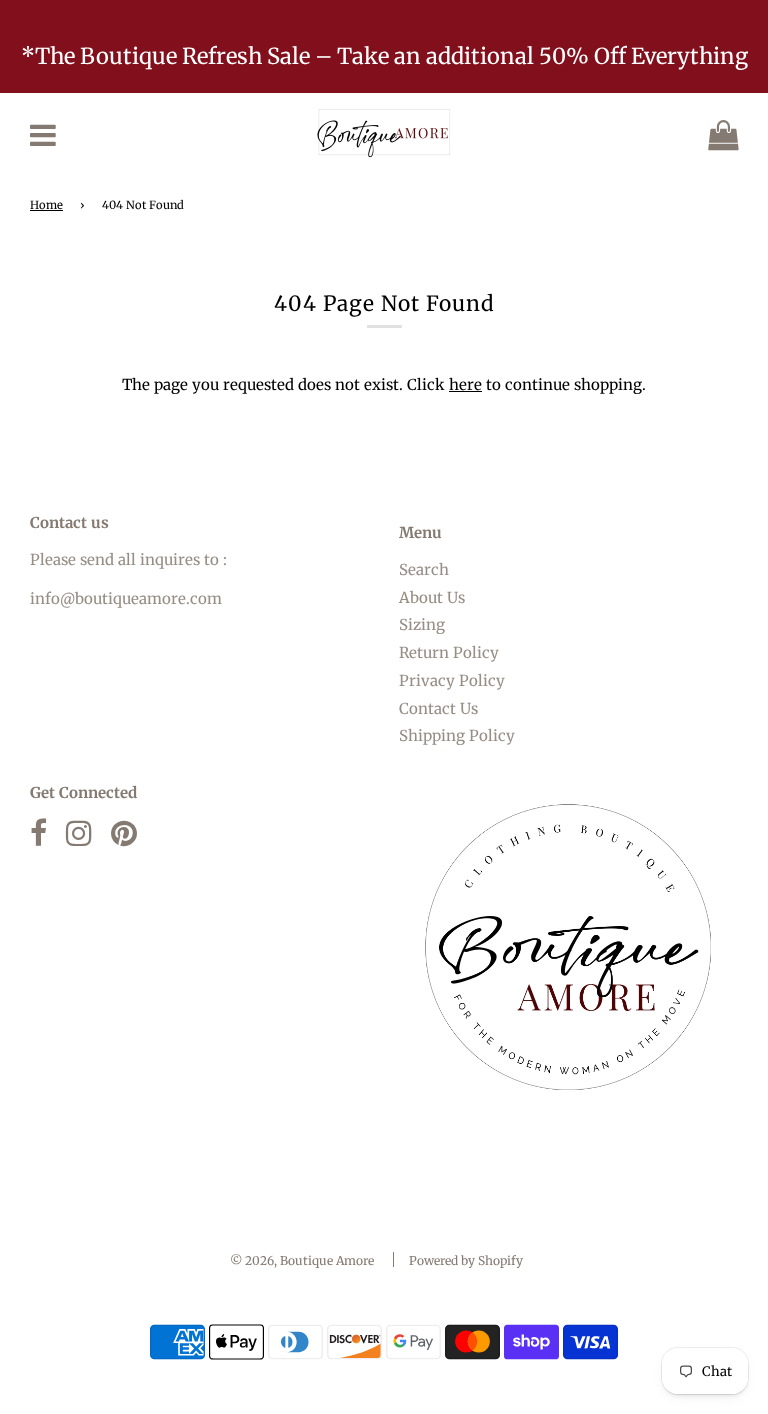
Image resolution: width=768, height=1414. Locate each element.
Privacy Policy (452, 680)
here (465, 384)
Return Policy (449, 652)
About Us (432, 597)
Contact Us (438, 708)
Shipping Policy (457, 735)
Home (46, 205)
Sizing (422, 624)
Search (424, 569)
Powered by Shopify (466, 1260)
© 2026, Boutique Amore (302, 1260)
